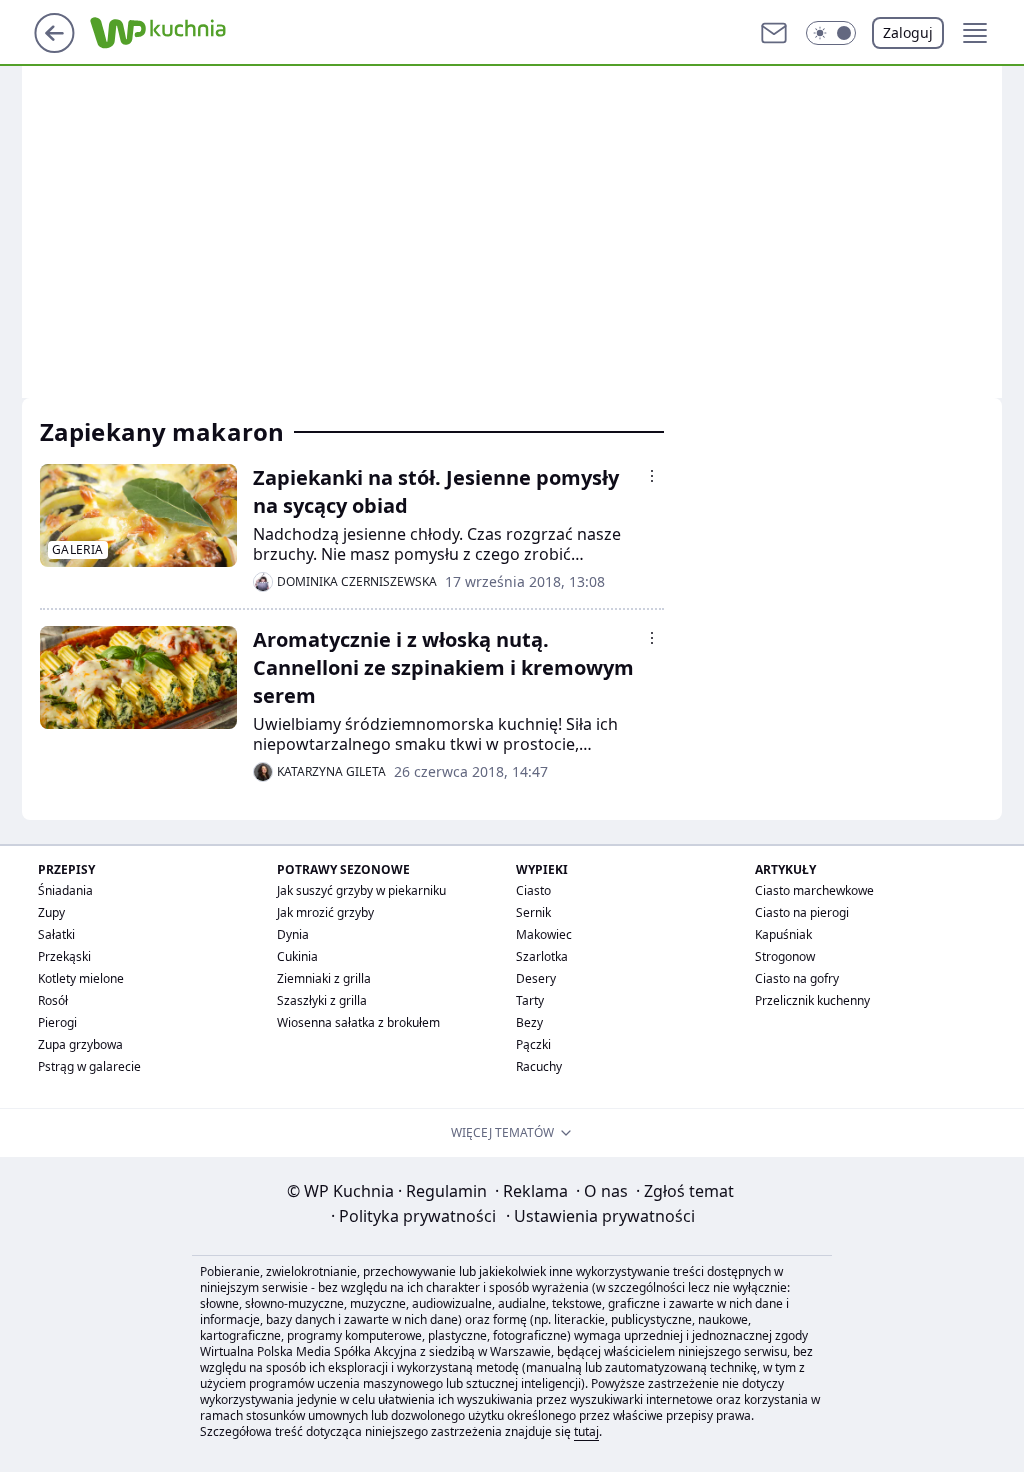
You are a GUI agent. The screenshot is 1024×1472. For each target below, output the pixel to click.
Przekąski (64, 956)
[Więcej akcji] (652, 476)
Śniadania (65, 890)
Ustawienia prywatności (600, 1216)
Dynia (293, 934)
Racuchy (539, 1066)
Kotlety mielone (81, 978)
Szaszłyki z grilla (322, 1000)
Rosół (53, 1000)
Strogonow (785, 956)
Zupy (51, 912)
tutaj (586, 1431)
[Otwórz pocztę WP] (774, 33)
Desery (536, 978)
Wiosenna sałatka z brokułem (358, 1022)
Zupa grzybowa (80, 1044)
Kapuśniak (783, 934)
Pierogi (57, 1022)
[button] (831, 33)
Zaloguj (908, 32)
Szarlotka (542, 956)
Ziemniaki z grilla (324, 978)
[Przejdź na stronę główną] (54, 47)
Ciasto (533, 890)
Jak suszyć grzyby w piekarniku (361, 890)
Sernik (533, 912)
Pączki (533, 1044)
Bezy (529, 1022)
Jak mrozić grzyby (325, 912)
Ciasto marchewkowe (814, 890)
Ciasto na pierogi (802, 912)
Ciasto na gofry (797, 978)
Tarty (530, 1000)
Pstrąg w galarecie (89, 1066)
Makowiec (544, 934)
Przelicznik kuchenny (812, 1000)
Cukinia (297, 956)
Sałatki (56, 934)
